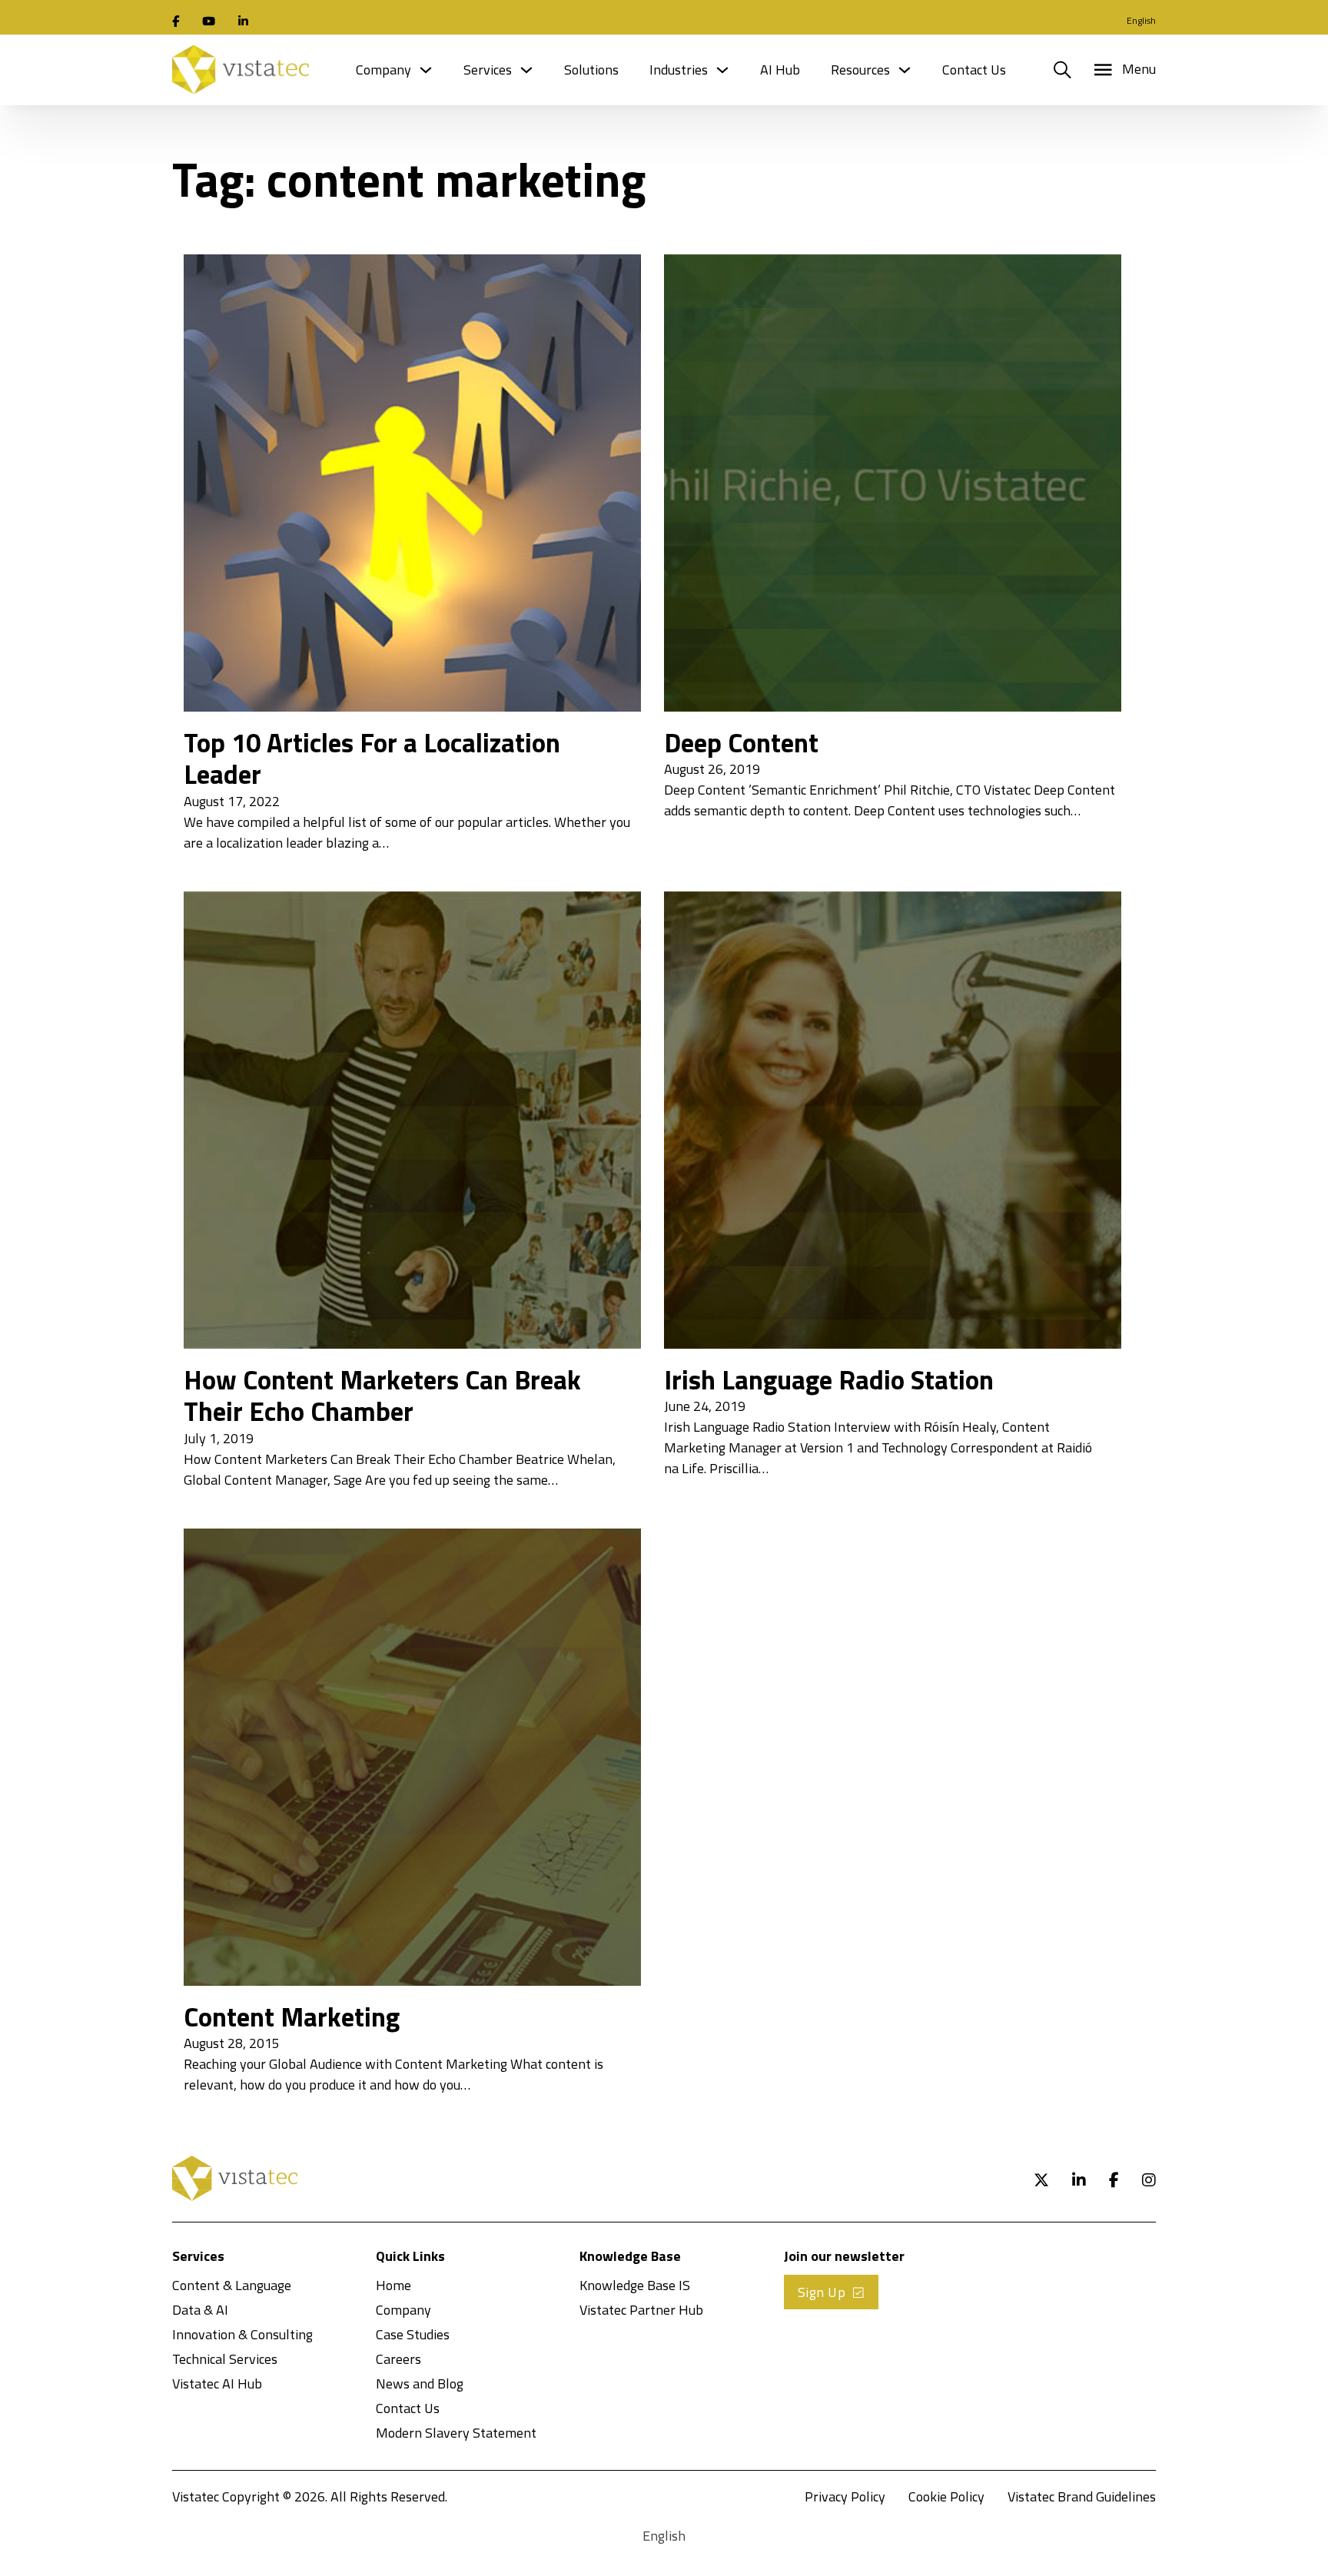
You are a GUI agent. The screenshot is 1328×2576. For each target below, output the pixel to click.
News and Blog (420, 2383)
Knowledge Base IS (635, 2285)
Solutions (591, 70)
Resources (860, 70)
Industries (679, 70)
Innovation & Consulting (242, 2334)
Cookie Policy (946, 2496)
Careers (398, 2359)
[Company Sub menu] (426, 70)
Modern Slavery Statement (456, 2433)
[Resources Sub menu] (905, 70)
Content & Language (232, 2285)
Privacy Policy (845, 2496)
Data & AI (200, 2310)
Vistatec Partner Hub (641, 2310)
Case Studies (413, 2334)
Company (383, 70)
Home (393, 2285)
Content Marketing (292, 2017)
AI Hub (780, 70)
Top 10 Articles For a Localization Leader (372, 759)
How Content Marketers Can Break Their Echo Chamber (382, 1396)
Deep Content (741, 742)
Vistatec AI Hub (217, 2383)
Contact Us (974, 70)
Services (488, 70)
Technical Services (225, 2359)
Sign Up (822, 2292)
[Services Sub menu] (526, 70)
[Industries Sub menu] (722, 70)
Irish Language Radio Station (829, 1379)
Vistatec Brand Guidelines (1082, 2496)
